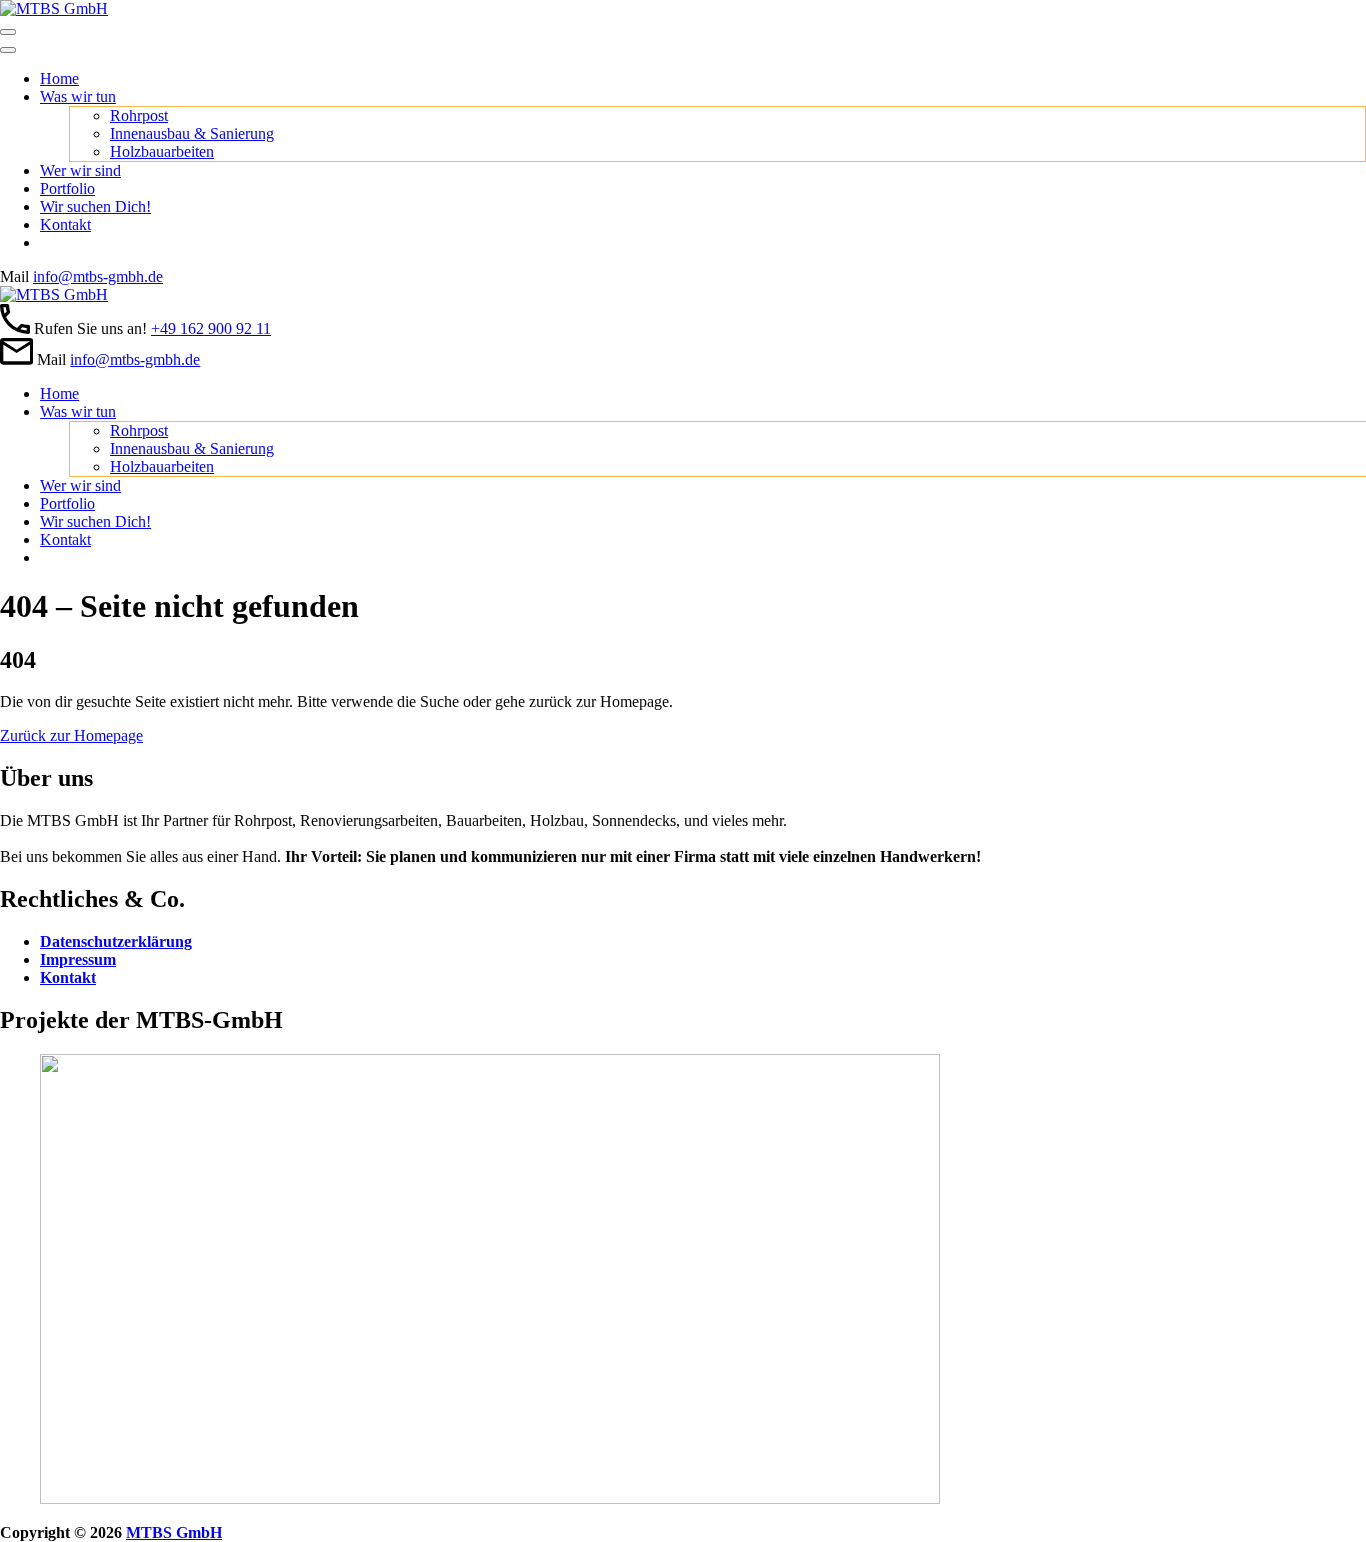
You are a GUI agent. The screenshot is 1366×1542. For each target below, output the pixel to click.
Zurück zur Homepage (71, 735)
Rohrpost (139, 115)
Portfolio (67, 188)
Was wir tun (78, 96)
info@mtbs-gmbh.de (98, 276)
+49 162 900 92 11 (211, 328)
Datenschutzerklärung (116, 941)
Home (59, 78)
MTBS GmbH (174, 1532)
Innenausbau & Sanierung (192, 133)
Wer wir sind (80, 170)
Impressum (78, 959)
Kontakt (65, 224)
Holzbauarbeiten (162, 151)
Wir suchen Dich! (95, 206)
